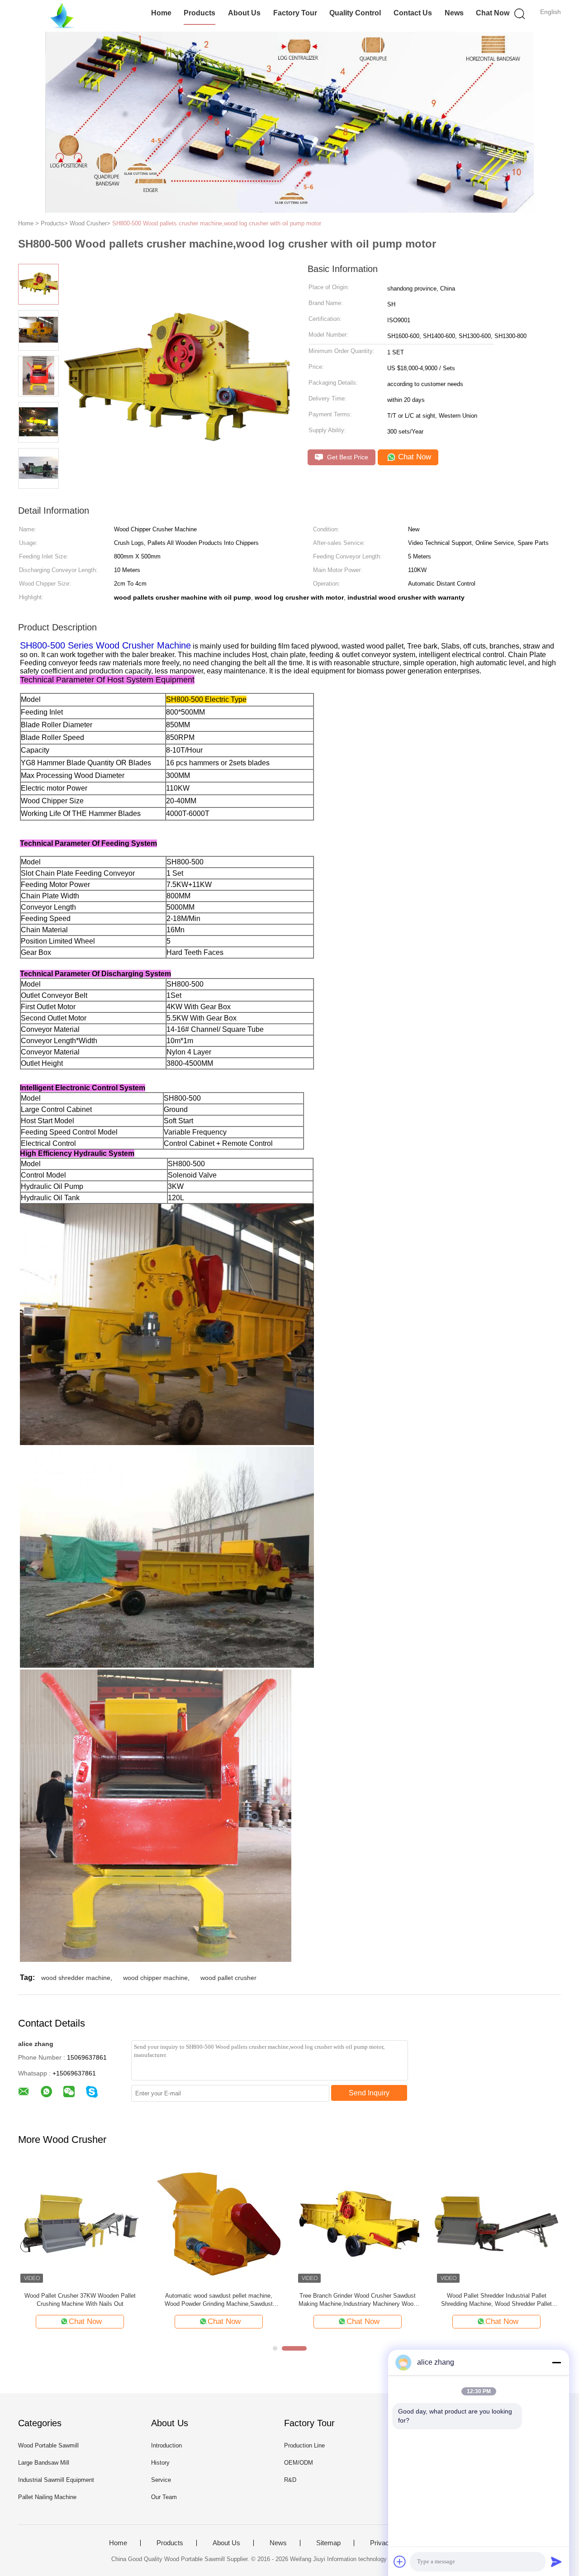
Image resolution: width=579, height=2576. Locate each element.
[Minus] (556, 2362)
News (454, 13)
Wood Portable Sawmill (48, 2445)
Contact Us (413, 13)
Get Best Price (347, 457)
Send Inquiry (369, 2093)
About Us (244, 13)
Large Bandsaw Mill (44, 2463)
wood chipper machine (155, 1978)
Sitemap (328, 2543)
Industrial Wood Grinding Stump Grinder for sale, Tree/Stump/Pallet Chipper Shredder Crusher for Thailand (358, 2300)
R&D (290, 2480)
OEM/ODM (299, 2463)
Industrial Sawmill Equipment (56, 2480)
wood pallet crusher (228, 1978)
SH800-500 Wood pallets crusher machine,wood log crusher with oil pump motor (217, 223)
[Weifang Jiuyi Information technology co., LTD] (62, 16)
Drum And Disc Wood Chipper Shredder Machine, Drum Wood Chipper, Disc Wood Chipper (496, 2300)
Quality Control (355, 13)
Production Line (304, 2445)
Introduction (166, 2445)
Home (161, 13)
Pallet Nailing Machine (47, 2497)
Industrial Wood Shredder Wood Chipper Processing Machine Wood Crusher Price (80, 2300)
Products (199, 13)
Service (161, 2480)
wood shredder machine (76, 1978)
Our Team (164, 2497)
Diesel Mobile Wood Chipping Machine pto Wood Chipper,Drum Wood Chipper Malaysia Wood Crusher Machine (219, 2300)
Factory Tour (295, 13)
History (160, 2463)
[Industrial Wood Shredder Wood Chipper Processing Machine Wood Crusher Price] (80, 2223)
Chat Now (493, 13)
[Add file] (400, 2562)
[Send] (556, 2562)
